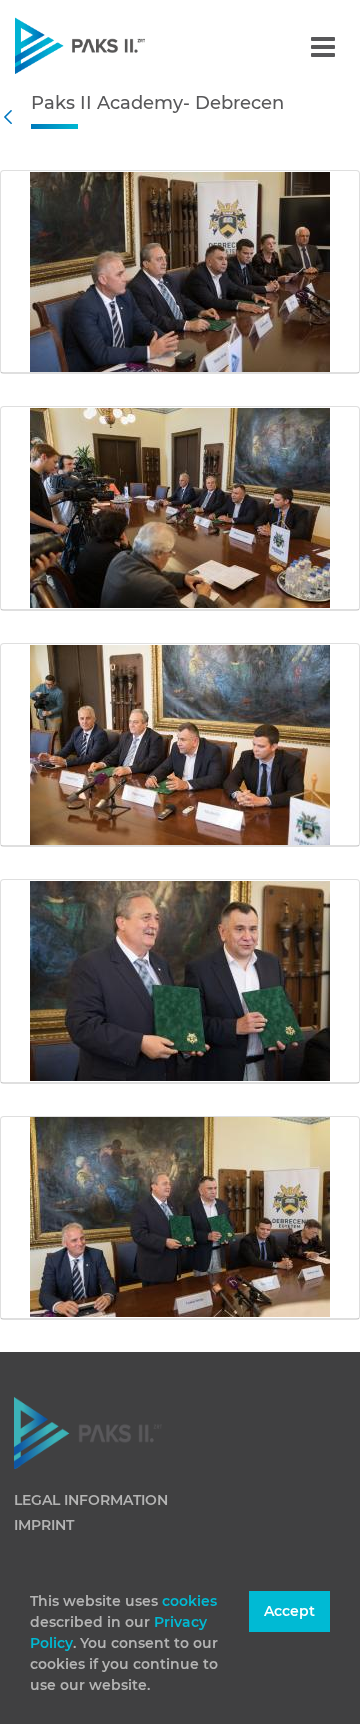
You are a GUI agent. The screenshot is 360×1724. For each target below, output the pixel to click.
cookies (189, 1601)
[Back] (13, 117)
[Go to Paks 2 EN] (114, 45)
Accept (289, 1611)
